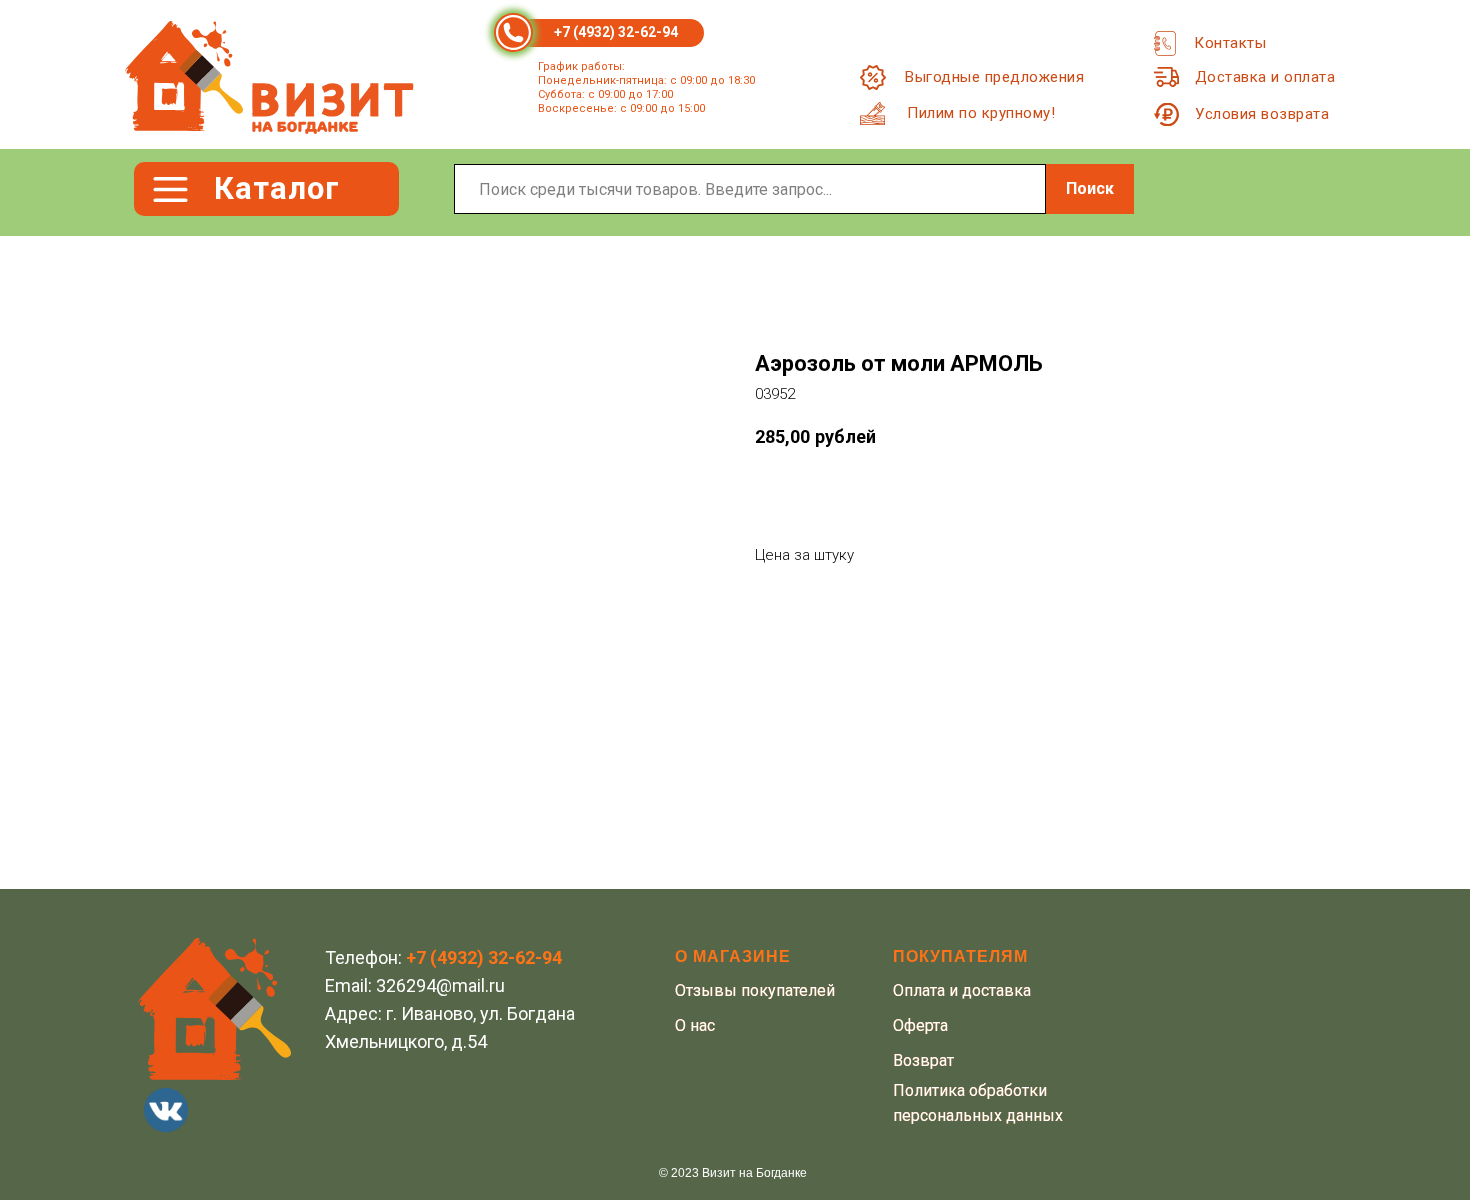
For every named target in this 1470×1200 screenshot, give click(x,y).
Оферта (920, 1025)
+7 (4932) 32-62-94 (616, 32)
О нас (695, 1025)
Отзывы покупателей (755, 990)
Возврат (923, 1060)
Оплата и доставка (962, 990)
